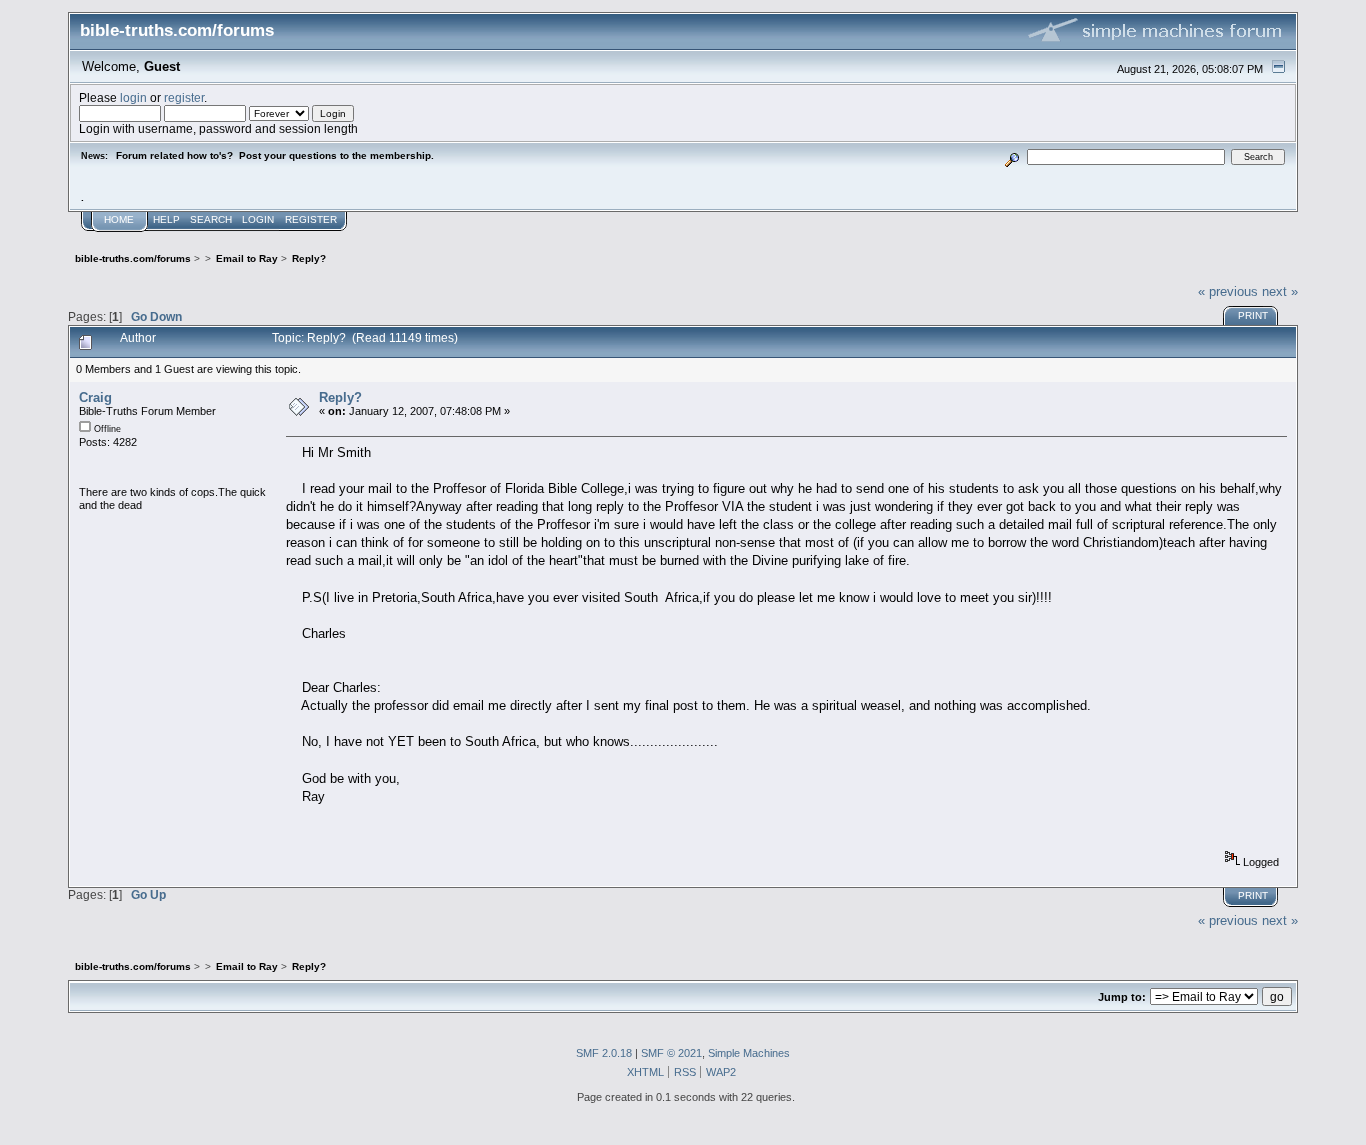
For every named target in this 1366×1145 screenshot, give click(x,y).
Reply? (340, 397)
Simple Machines (749, 1053)
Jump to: (1122, 997)
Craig (95, 397)
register (184, 97)
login (133, 97)
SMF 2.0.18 (604, 1053)
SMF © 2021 (671, 1053)
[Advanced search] (1011, 156)
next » (1280, 291)
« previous (1228, 291)
